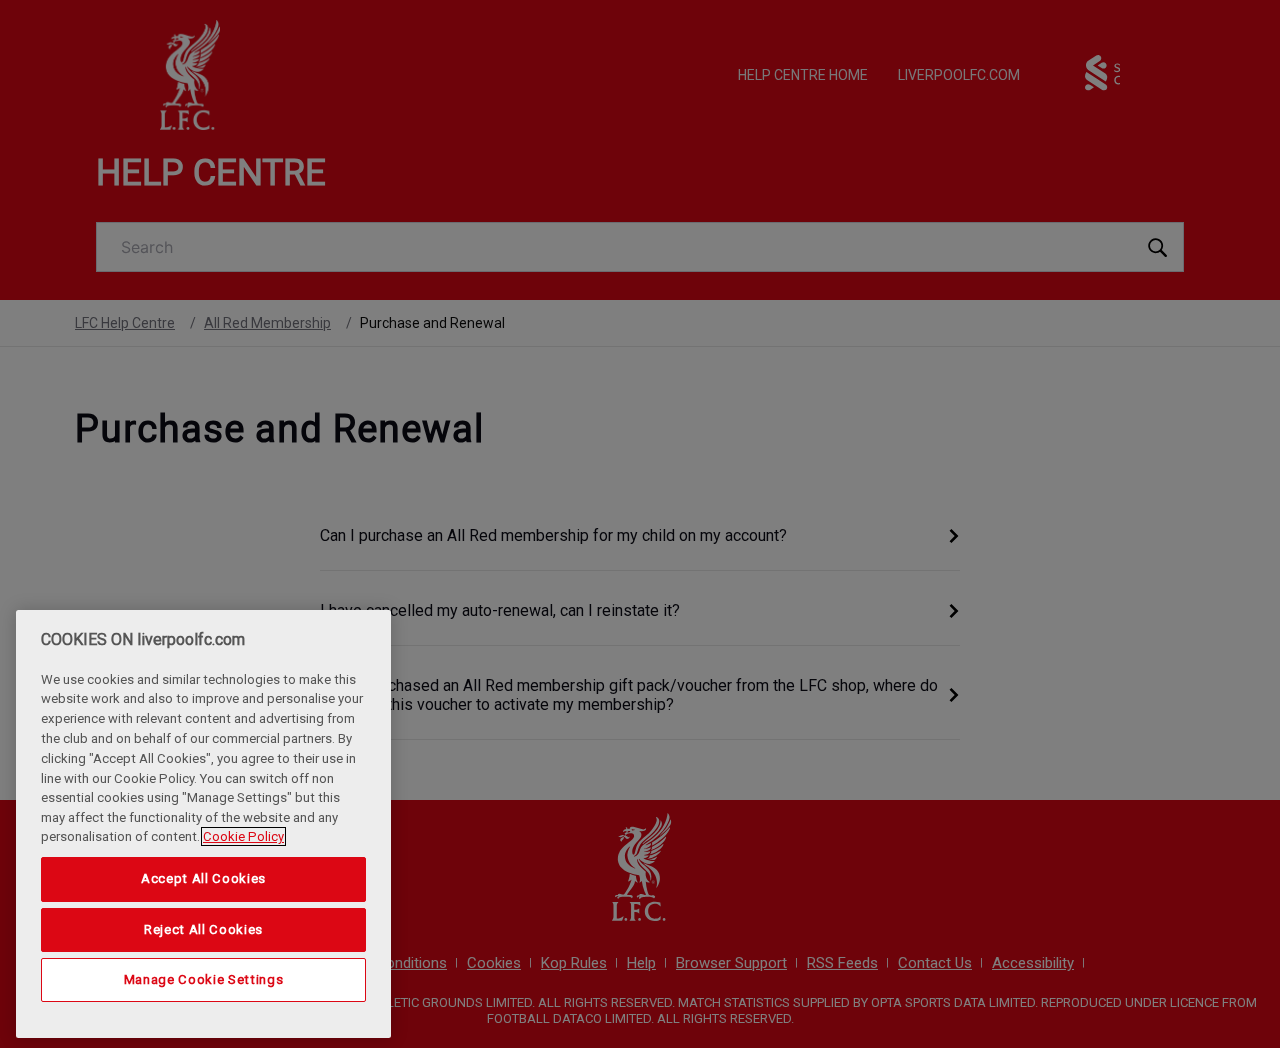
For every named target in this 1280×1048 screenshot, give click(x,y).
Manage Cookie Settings (203, 979)
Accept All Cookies (203, 878)
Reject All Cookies (203, 928)
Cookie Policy (243, 836)
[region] (203, 824)
